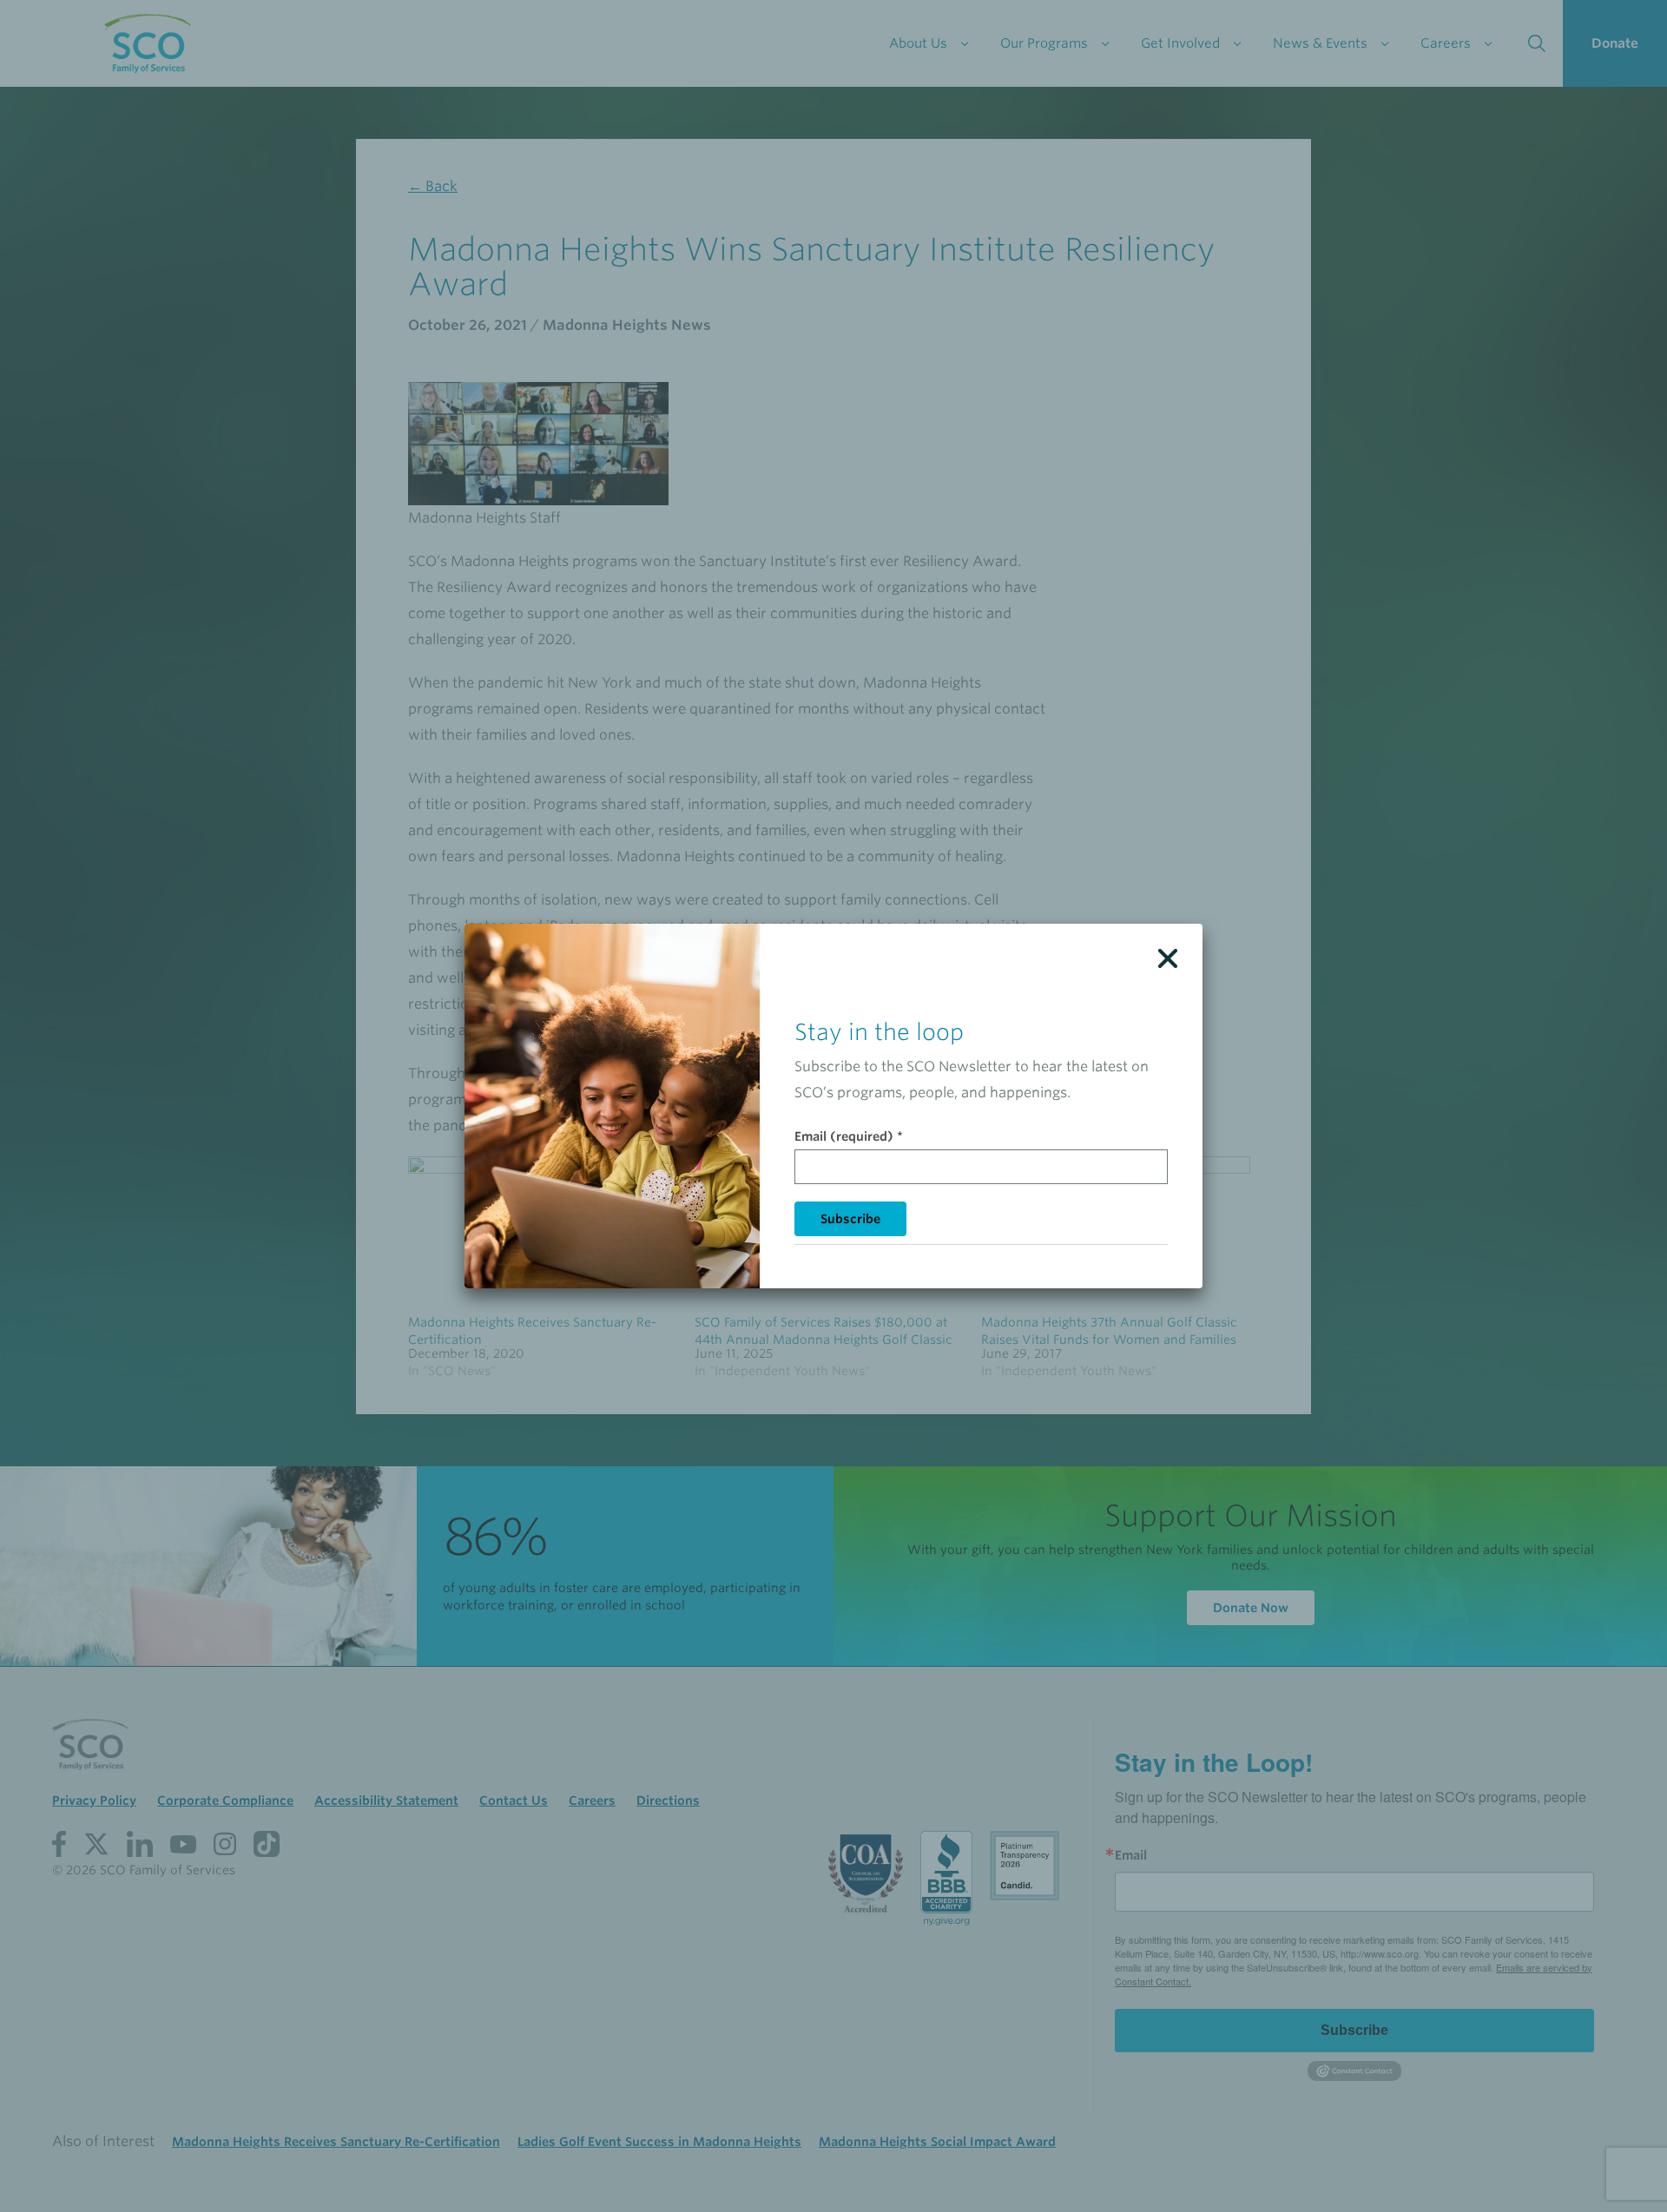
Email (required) (849, 1136)
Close (1168, 958)
